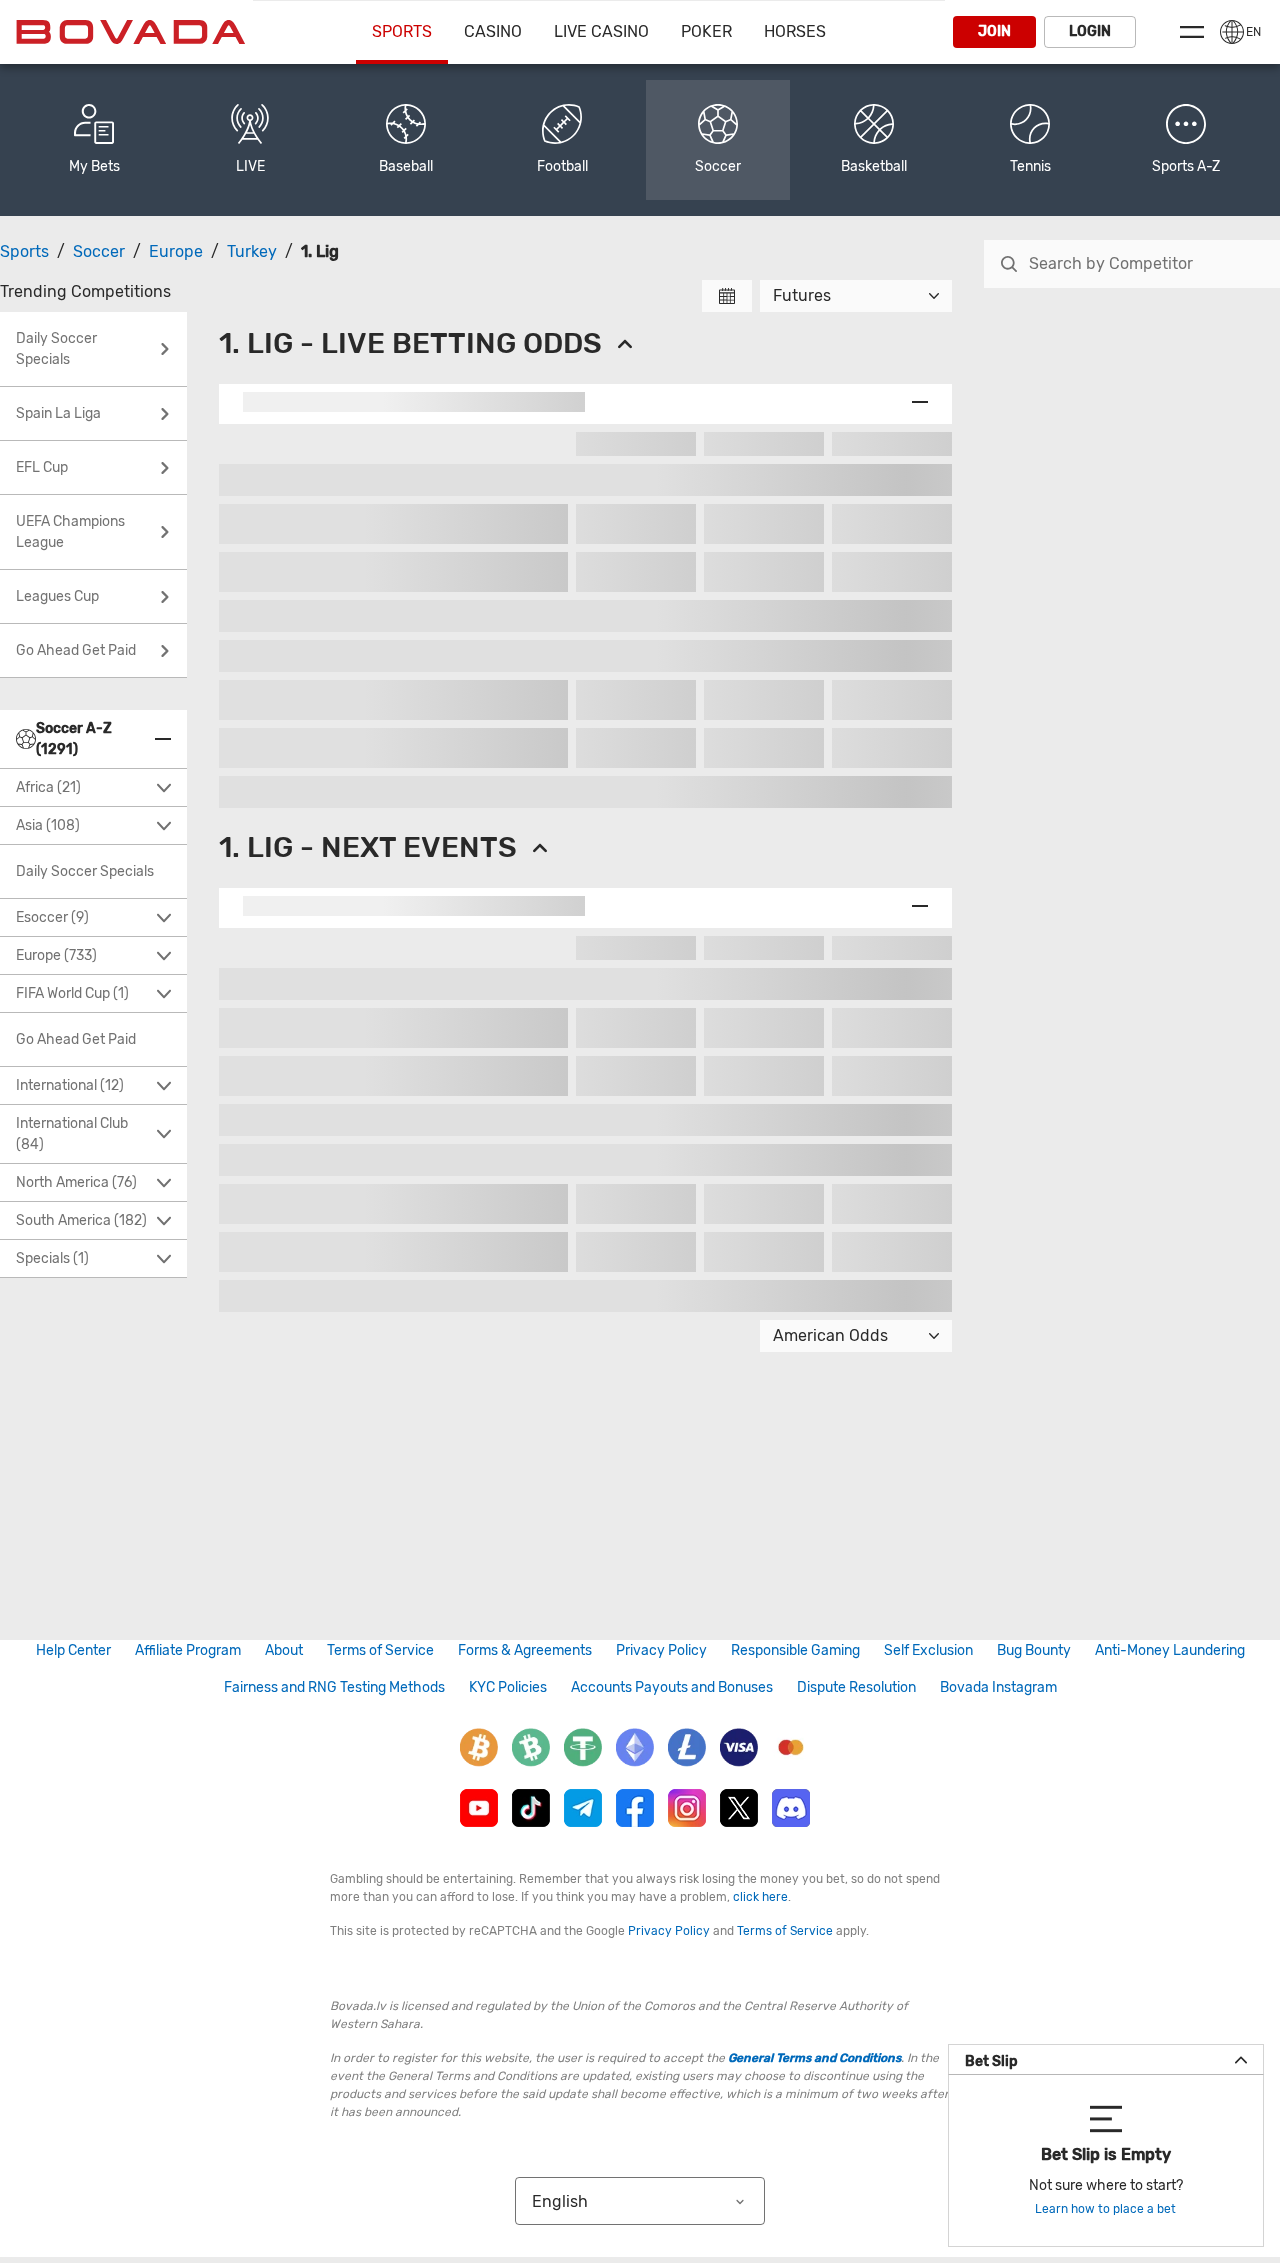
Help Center (73, 1650)
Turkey (252, 251)
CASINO (493, 31)
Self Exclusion (928, 1650)
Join (994, 31)
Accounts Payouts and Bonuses (672, 1687)
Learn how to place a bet (1105, 2209)
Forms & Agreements (525, 1650)
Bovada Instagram (998, 1687)
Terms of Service (380, 1650)
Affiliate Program (188, 1650)
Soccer (99, 251)
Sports (402, 31)
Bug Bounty (1034, 1650)
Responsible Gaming (795, 1650)
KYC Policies (508, 1687)
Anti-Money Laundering (1170, 1650)
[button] (1186, 140)
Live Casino (601, 31)
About (284, 1650)
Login (1090, 31)
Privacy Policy (661, 1650)
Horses (795, 31)
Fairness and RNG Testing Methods (334, 1687)
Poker (706, 31)
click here (760, 1897)
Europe (176, 251)
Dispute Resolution (856, 1687)
